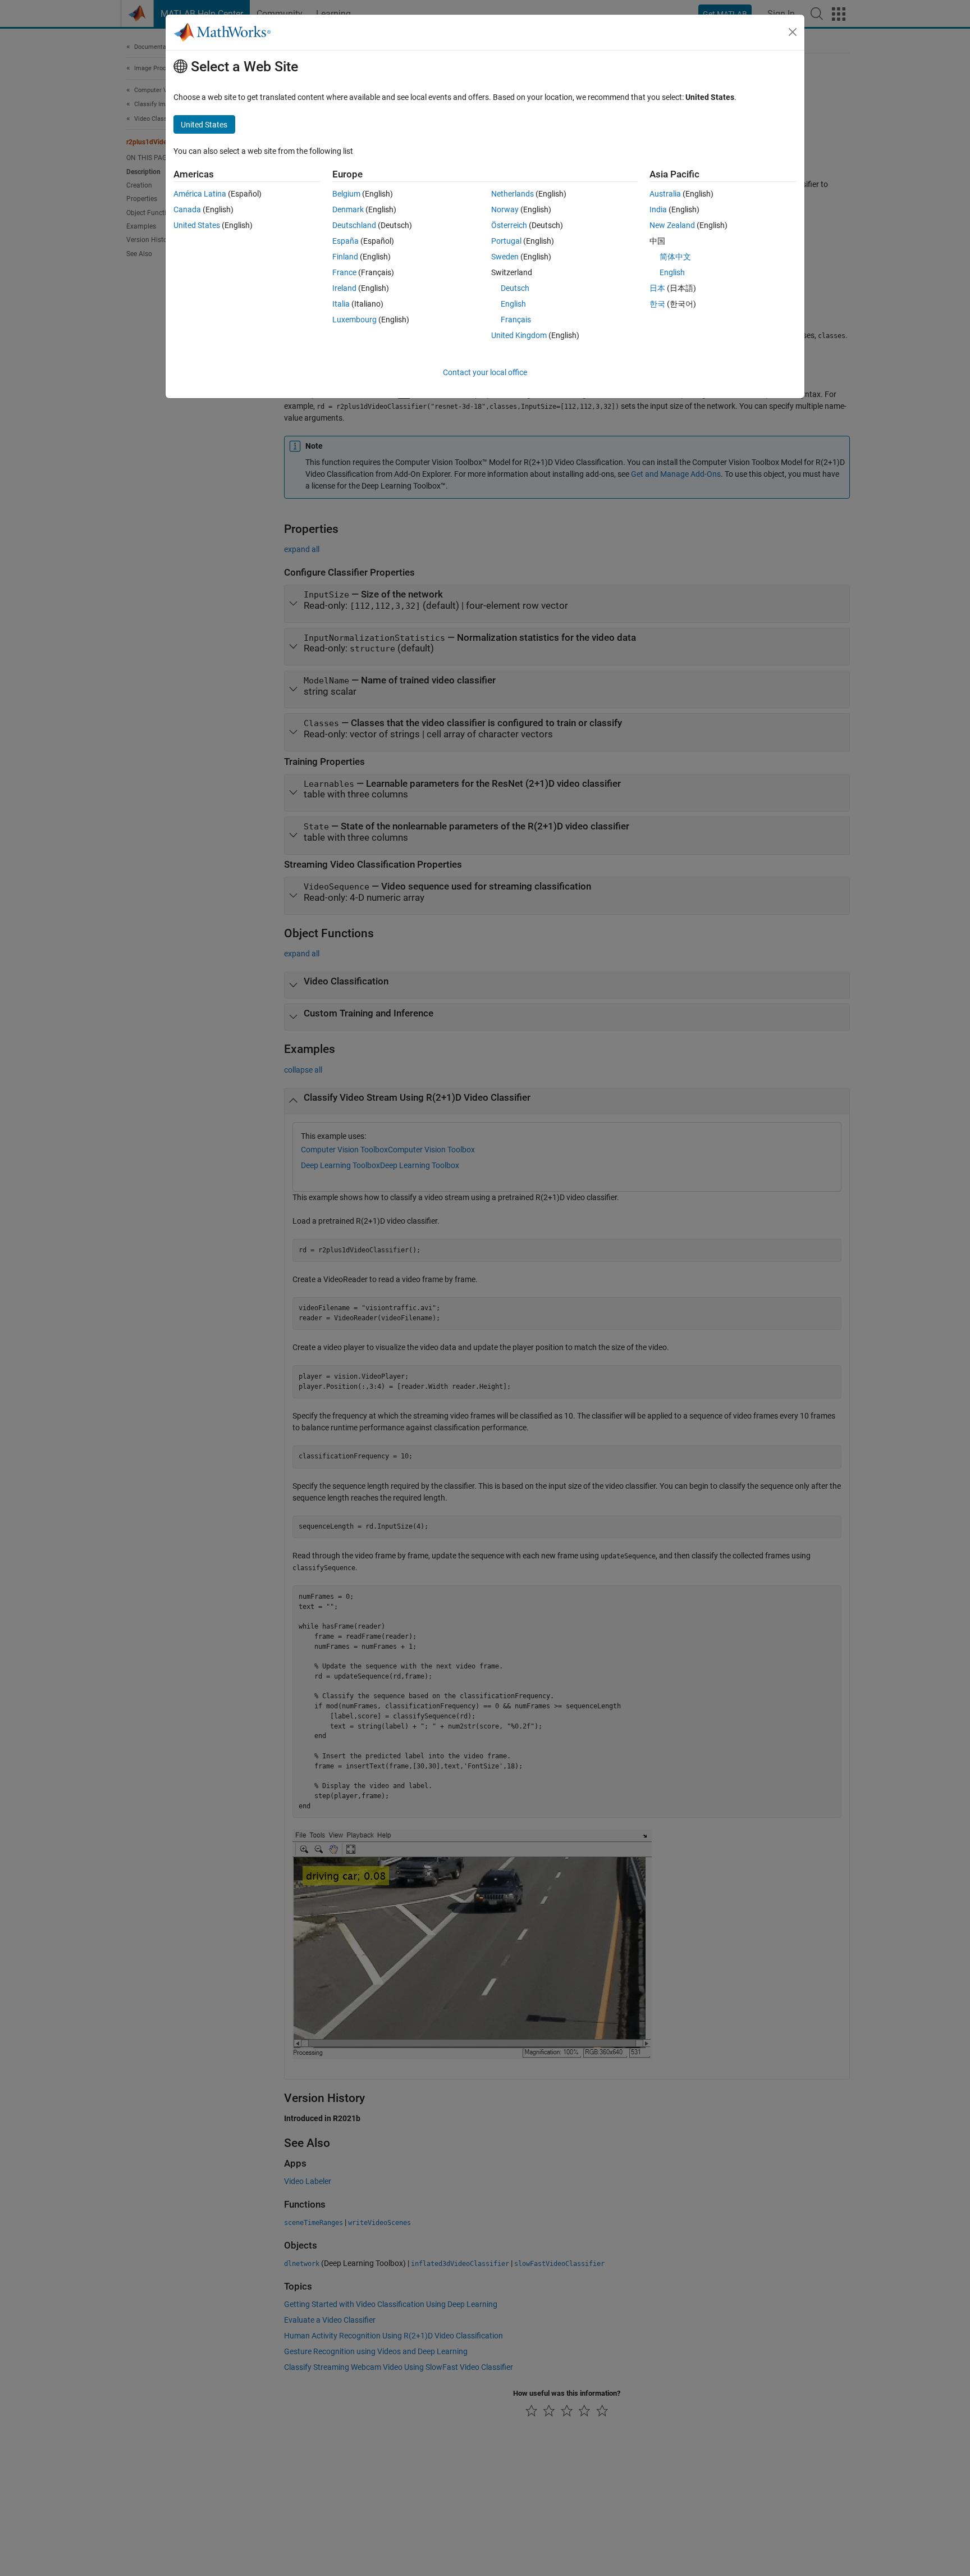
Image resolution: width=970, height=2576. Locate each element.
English (513, 304)
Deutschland (354, 225)
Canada (187, 209)
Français (516, 320)
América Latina (200, 194)
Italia (341, 304)
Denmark (348, 209)
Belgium (346, 194)
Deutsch (515, 288)
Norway (505, 209)
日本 (657, 288)
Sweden (505, 257)
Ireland (344, 288)
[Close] (793, 32)
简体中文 (675, 257)
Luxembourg (354, 320)
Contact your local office (485, 372)
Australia (665, 194)
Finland (345, 257)
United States (197, 225)
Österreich (509, 225)
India (658, 209)
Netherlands (513, 194)
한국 (657, 304)
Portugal (506, 241)
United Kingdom (519, 335)
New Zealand (672, 225)
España (346, 241)
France (344, 272)
